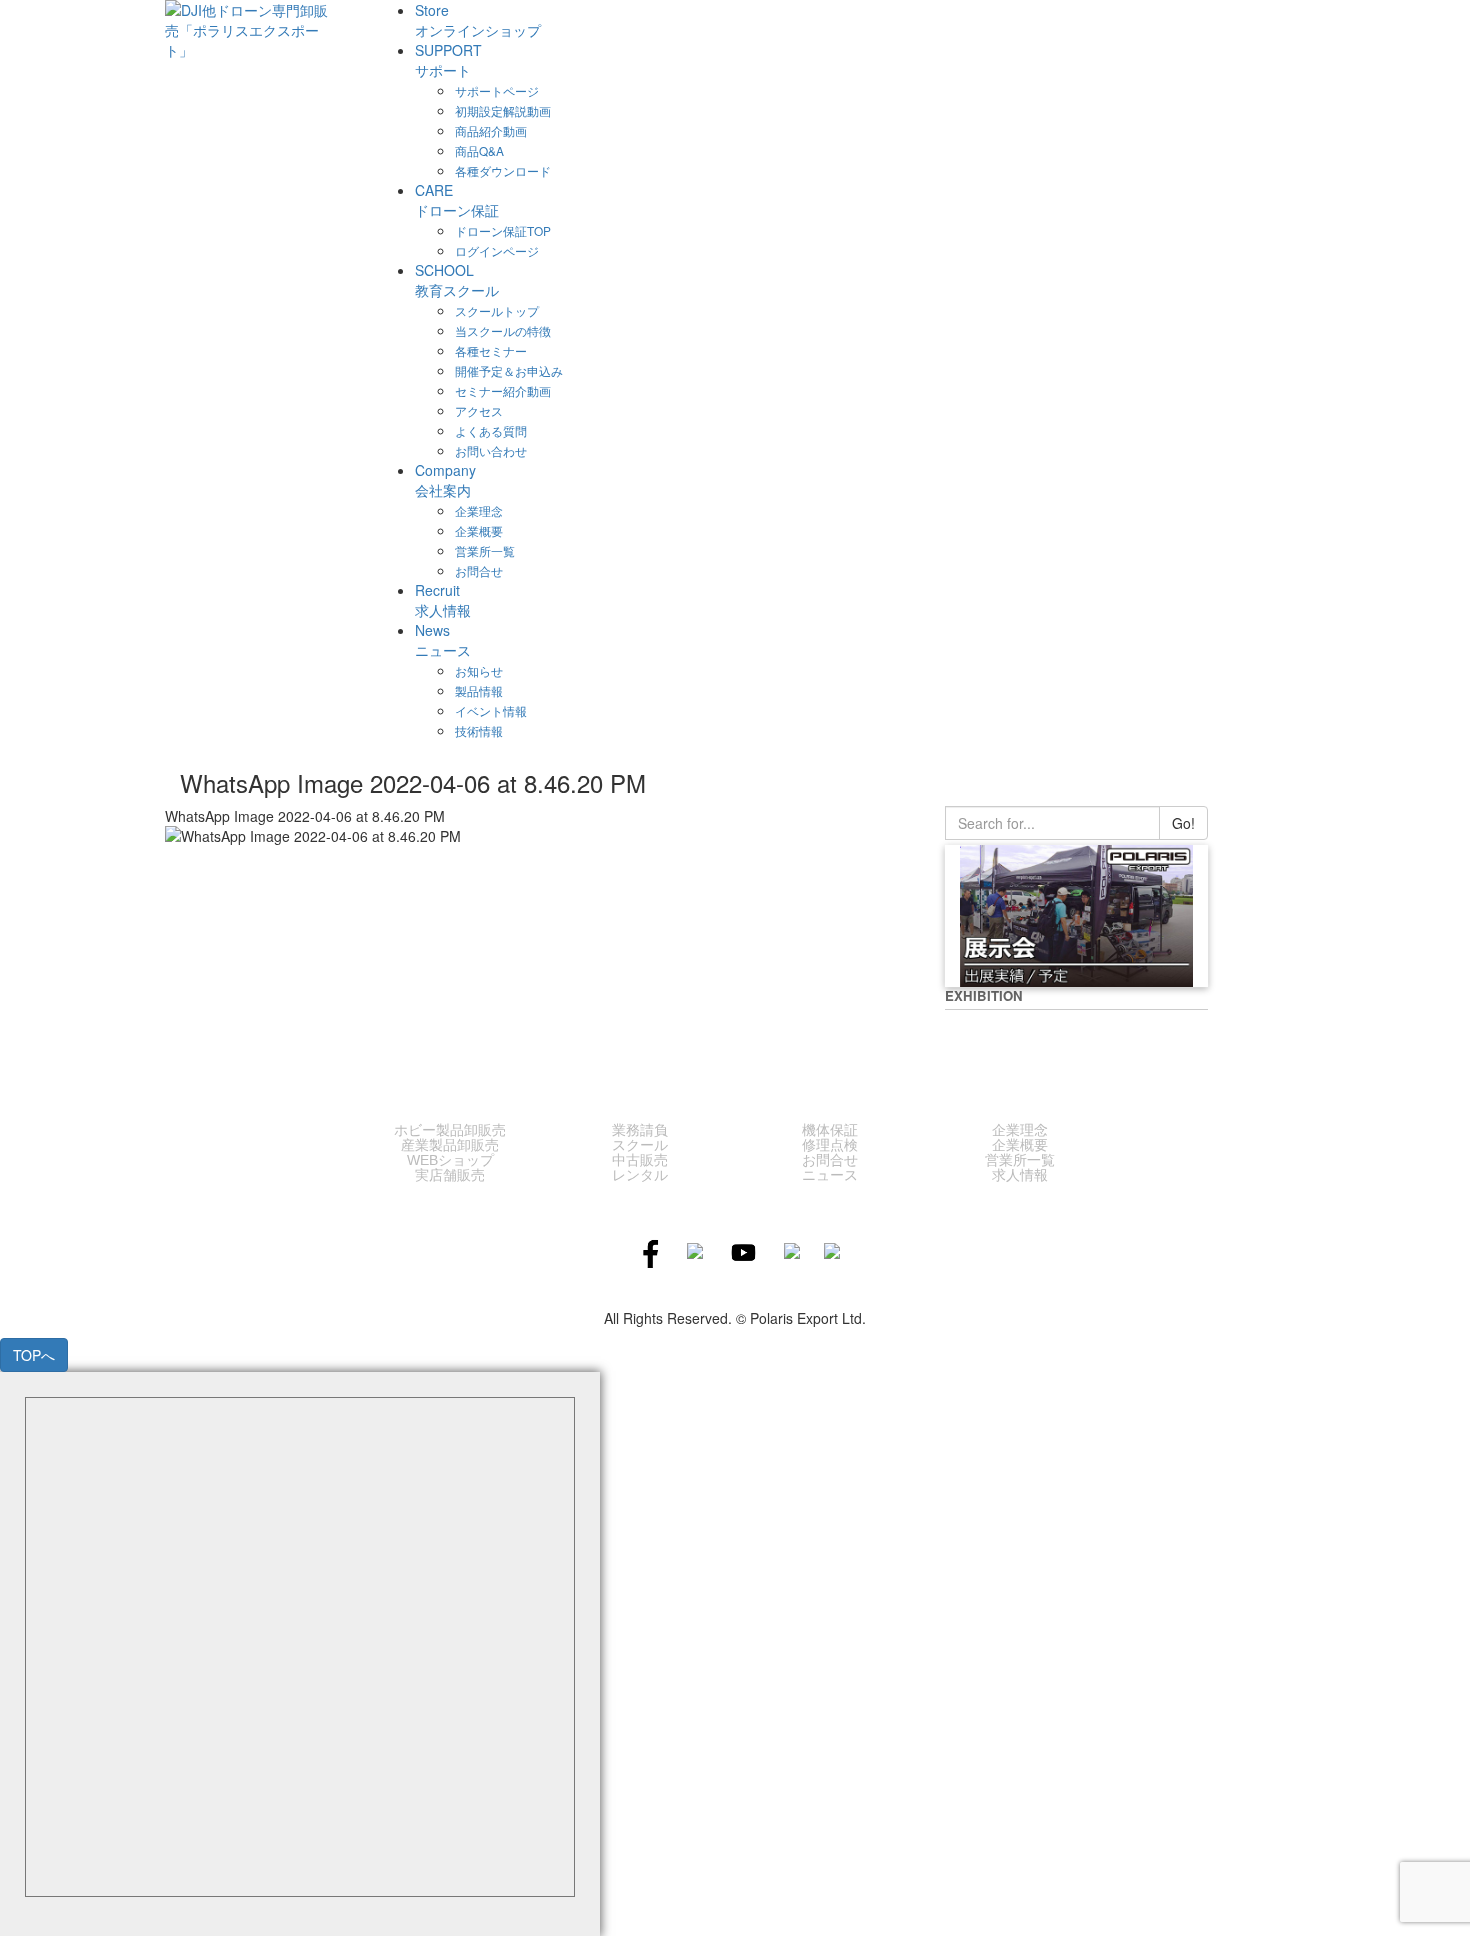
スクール (640, 1145)
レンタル (640, 1175)
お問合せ (830, 1160)
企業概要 (1020, 1145)
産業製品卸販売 (450, 1145)
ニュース (830, 1175)
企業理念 (1020, 1130)
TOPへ (34, 1355)
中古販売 (640, 1160)
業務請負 (640, 1130)
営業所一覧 (1020, 1160)
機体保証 (830, 1130)
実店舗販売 (450, 1175)
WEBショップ (450, 1160)
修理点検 (830, 1145)
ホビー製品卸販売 (450, 1130)
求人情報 (1020, 1175)
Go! (1183, 823)
